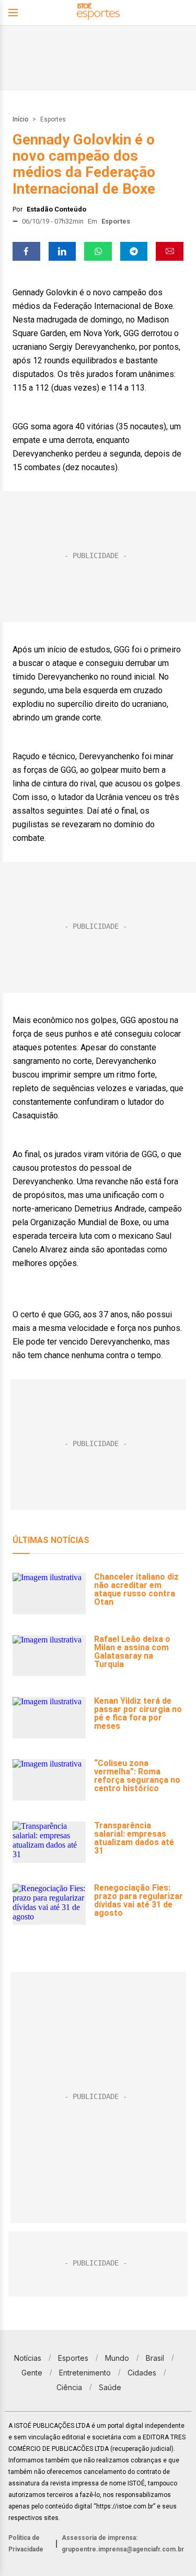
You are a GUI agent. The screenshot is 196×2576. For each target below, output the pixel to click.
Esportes (53, 119)
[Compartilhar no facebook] (26, 251)
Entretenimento (85, 2373)
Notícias (28, 2358)
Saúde (110, 2387)
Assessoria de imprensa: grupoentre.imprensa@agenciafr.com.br (123, 2544)
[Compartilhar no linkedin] (62, 251)
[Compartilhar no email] (170, 251)
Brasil (155, 2358)
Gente (32, 2373)
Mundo (117, 2358)
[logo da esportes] (98, 13)
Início (20, 119)
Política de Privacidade (26, 2544)
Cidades (142, 2373)
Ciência (69, 2387)
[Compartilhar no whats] (98, 251)
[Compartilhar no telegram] (134, 251)
